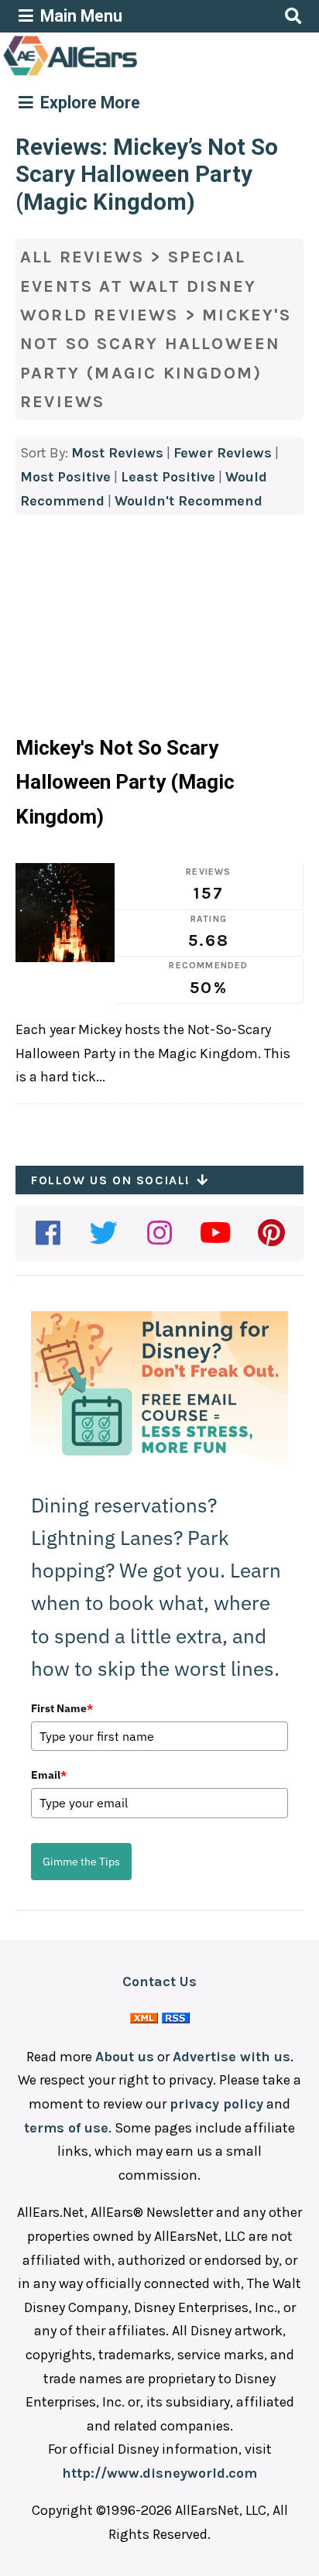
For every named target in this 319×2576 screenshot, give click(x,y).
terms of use (66, 2128)
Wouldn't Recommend (189, 501)
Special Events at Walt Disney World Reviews (138, 286)
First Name (62, 1708)
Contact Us (159, 1982)
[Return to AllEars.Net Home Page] (118, 74)
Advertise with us (232, 2057)
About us (125, 2057)
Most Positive (65, 477)
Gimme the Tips (81, 1862)
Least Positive (168, 477)
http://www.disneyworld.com (159, 2473)
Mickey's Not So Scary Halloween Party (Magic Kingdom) (125, 782)
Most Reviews (117, 453)
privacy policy (216, 2104)
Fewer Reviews (223, 453)
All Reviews (82, 257)
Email (49, 1775)
